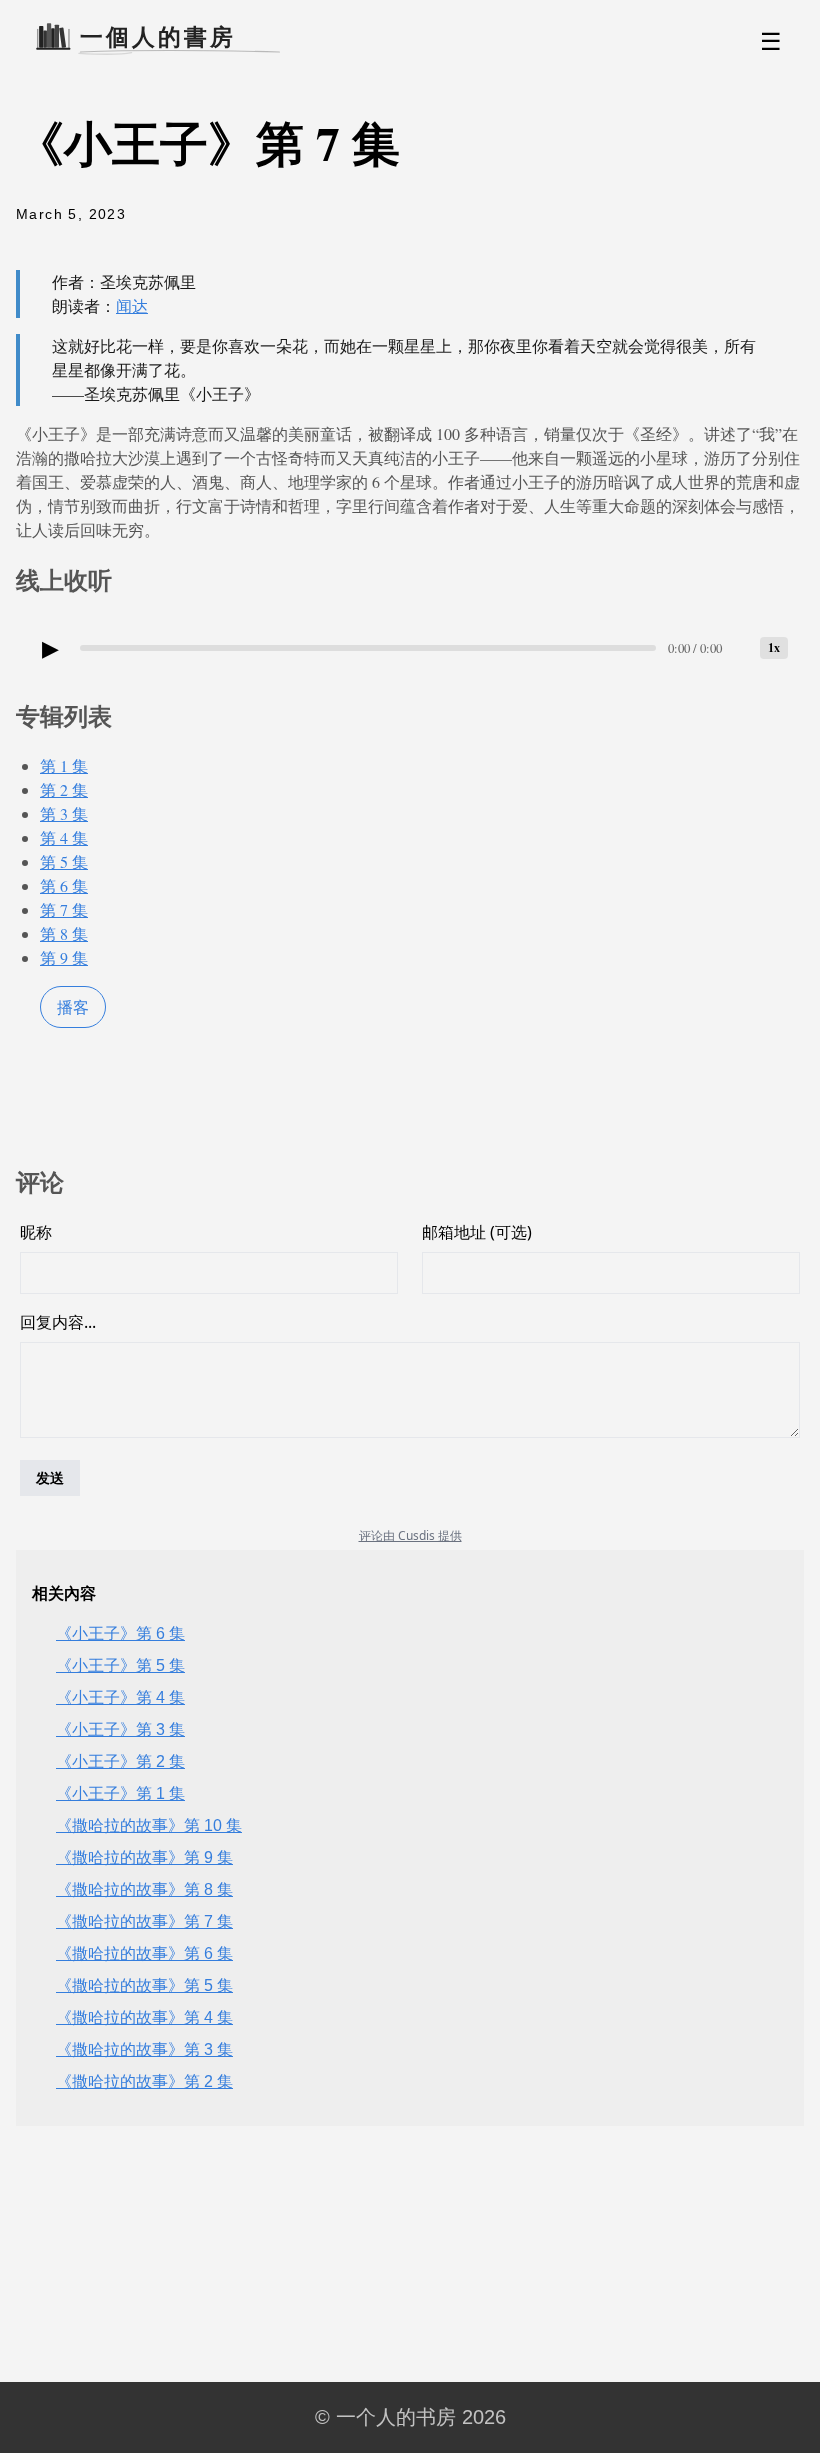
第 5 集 (64, 861)
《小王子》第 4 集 (120, 1697)
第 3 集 (64, 813)
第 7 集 (64, 909)
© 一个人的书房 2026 (410, 2417)
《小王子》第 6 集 (120, 1633)
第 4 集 (64, 837)
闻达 (132, 305)
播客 (73, 1007)
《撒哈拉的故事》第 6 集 (144, 1953)
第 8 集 (64, 933)
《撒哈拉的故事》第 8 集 (144, 1889)
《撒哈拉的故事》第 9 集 (144, 1857)
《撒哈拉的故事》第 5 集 (144, 1985)
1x (774, 647)
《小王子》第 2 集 (120, 1761)
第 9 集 (64, 957)
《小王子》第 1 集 (120, 1793)
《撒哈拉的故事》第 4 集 (144, 2017)
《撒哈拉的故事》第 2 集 (144, 2081)
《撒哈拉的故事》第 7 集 (144, 1921)
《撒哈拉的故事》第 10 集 (149, 1825)
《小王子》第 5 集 (120, 1665)
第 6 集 (64, 885)
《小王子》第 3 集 (120, 1729)
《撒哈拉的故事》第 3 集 (144, 2049)
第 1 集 (64, 765)
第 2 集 (64, 789)
